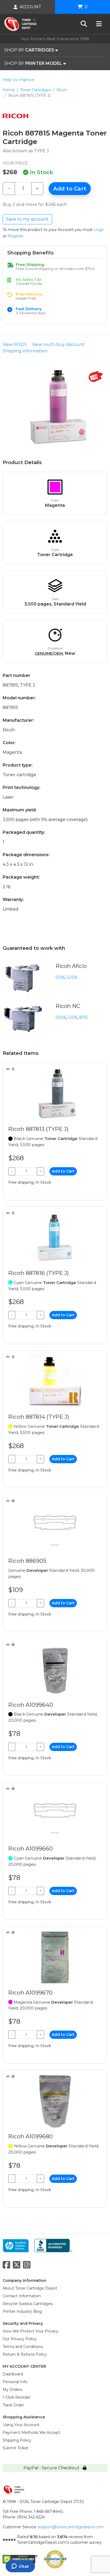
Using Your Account (21, 2425)
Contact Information (22, 2296)
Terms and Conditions (23, 2347)
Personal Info (15, 2382)
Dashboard (13, 2374)
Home (9, 90)
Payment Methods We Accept (31, 2433)
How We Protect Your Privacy (31, 2331)
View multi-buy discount (58, 344)
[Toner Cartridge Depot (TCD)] (20, 24)
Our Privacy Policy (20, 2339)
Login (99, 230)
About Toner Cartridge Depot (30, 2288)
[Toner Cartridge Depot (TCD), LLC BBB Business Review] (53, 2245)
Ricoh (62, 90)
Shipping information (25, 351)
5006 (61, 1017)
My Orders (12, 2390)
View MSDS (15, 344)
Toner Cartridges (36, 90)
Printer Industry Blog (22, 2311)
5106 (60, 977)
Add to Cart (70, 189)
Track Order (13, 2405)
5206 (72, 977)
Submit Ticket (16, 2448)
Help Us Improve (19, 80)
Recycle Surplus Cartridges (28, 2304)
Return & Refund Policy (25, 2354)
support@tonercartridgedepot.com (71, 2527)
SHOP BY (29, 50)
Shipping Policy (17, 2440)
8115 (84, 1017)
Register (15, 236)
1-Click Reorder (17, 2397)
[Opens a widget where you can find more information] (20, 2567)
